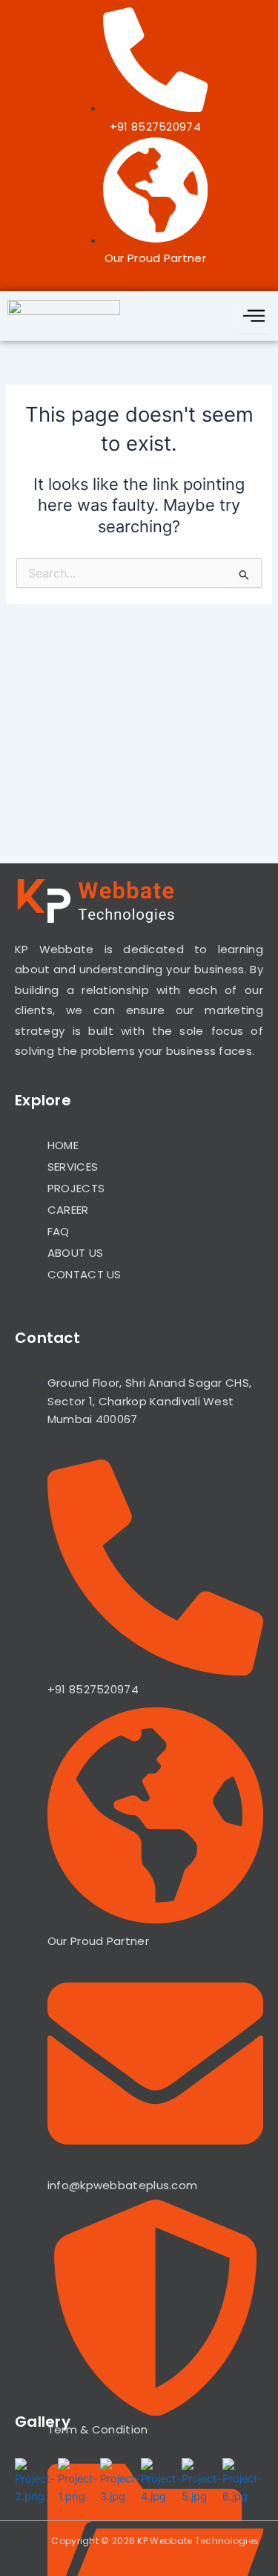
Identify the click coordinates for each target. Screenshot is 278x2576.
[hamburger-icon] (254, 316)
